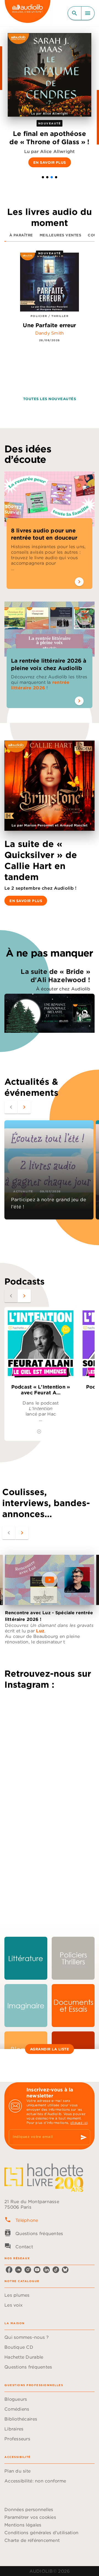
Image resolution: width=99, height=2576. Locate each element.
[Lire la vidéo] (50, 1580)
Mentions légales (23, 2525)
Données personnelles (29, 2509)
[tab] (21, 235)
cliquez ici (79, 2123)
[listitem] (9, 2270)
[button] (43, 177)
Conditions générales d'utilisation (41, 2533)
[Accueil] (28, 13)
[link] (26, 1958)
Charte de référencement (32, 2540)
